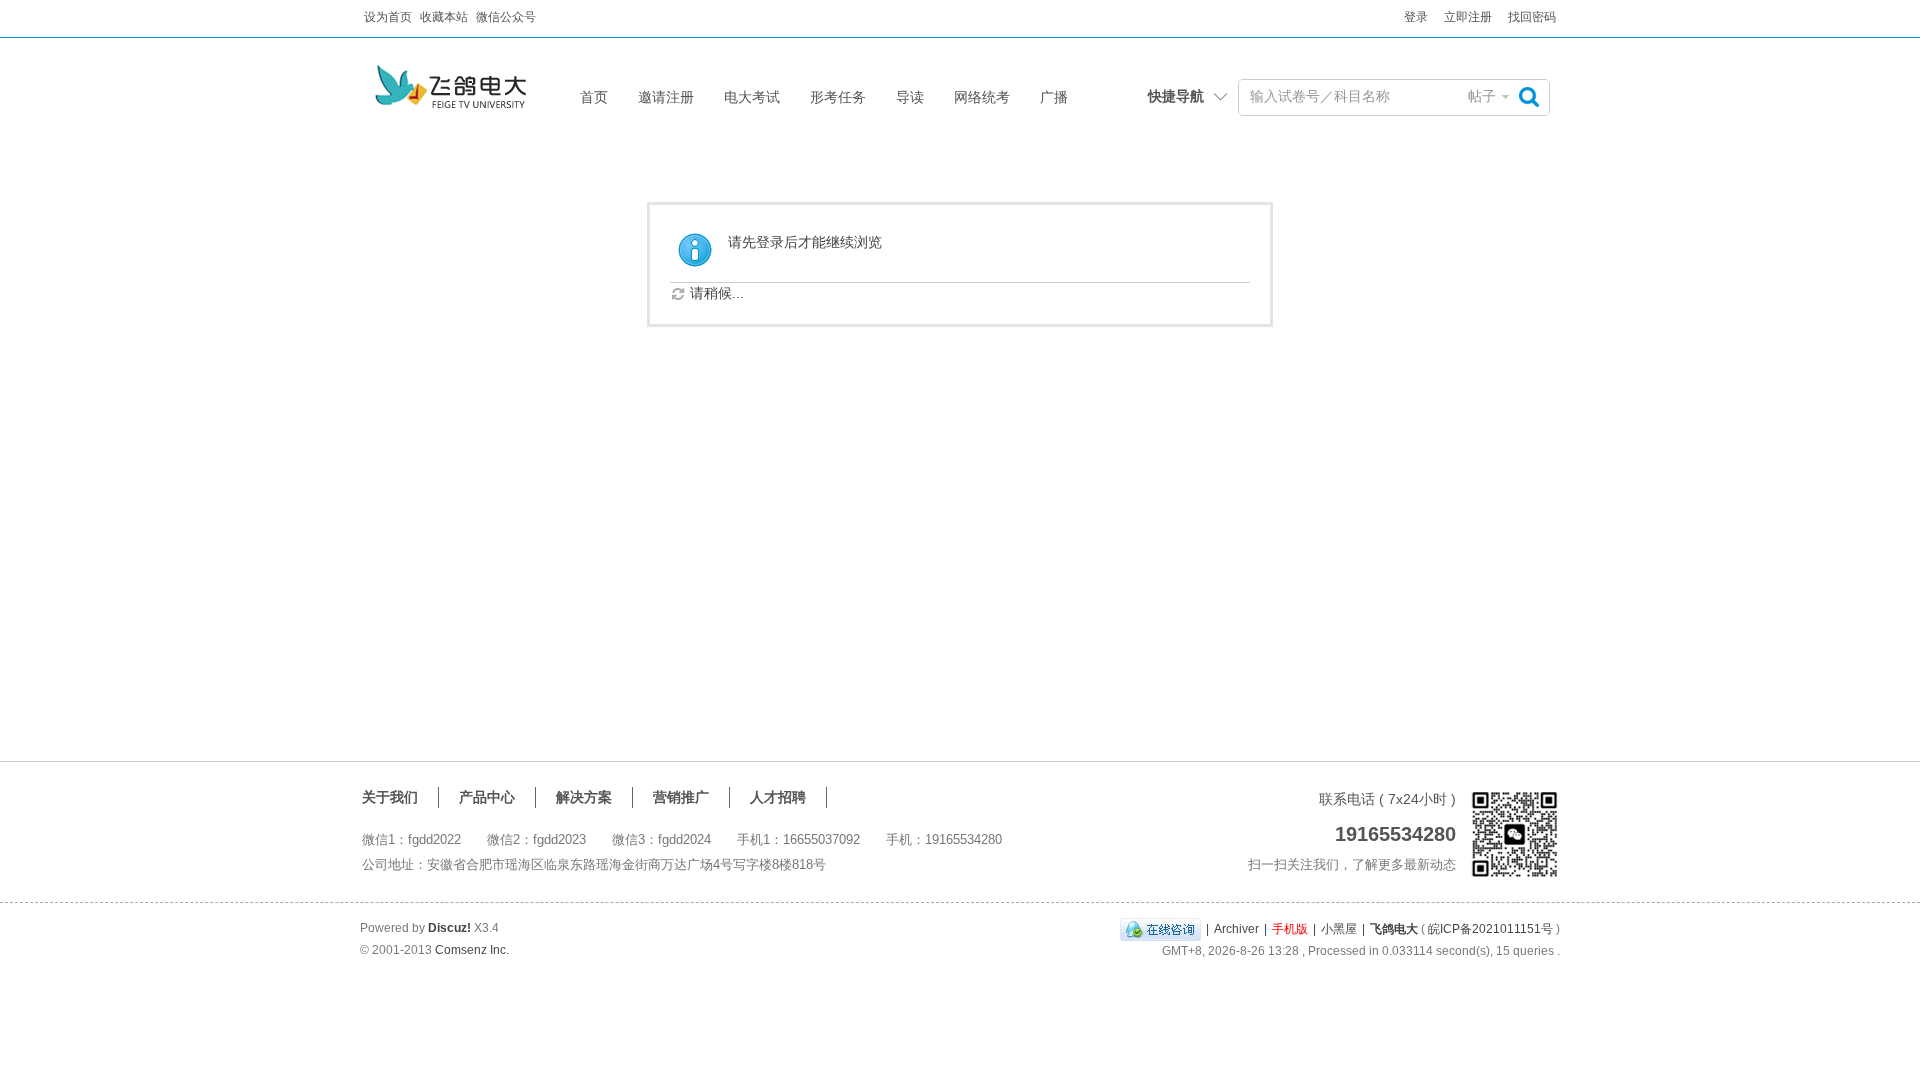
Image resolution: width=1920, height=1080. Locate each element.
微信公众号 (506, 17)
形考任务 (838, 97)
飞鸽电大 (1394, 929)
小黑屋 (1339, 929)
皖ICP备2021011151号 (1490, 929)
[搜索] (1534, 96)
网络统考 (982, 97)
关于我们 (390, 797)
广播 (1054, 97)
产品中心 (487, 797)
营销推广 (681, 797)
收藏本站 (444, 17)
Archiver (1236, 929)
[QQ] (1160, 929)
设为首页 (388, 17)
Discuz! (449, 928)
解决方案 (584, 797)
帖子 (1482, 96)
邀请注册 (666, 97)
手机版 (1290, 929)
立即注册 (1468, 17)
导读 (910, 97)
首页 (594, 97)
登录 (1416, 17)
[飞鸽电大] (472, 97)
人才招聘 (778, 797)
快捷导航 (1176, 96)
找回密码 (1532, 17)
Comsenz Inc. (472, 950)
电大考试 (752, 97)
